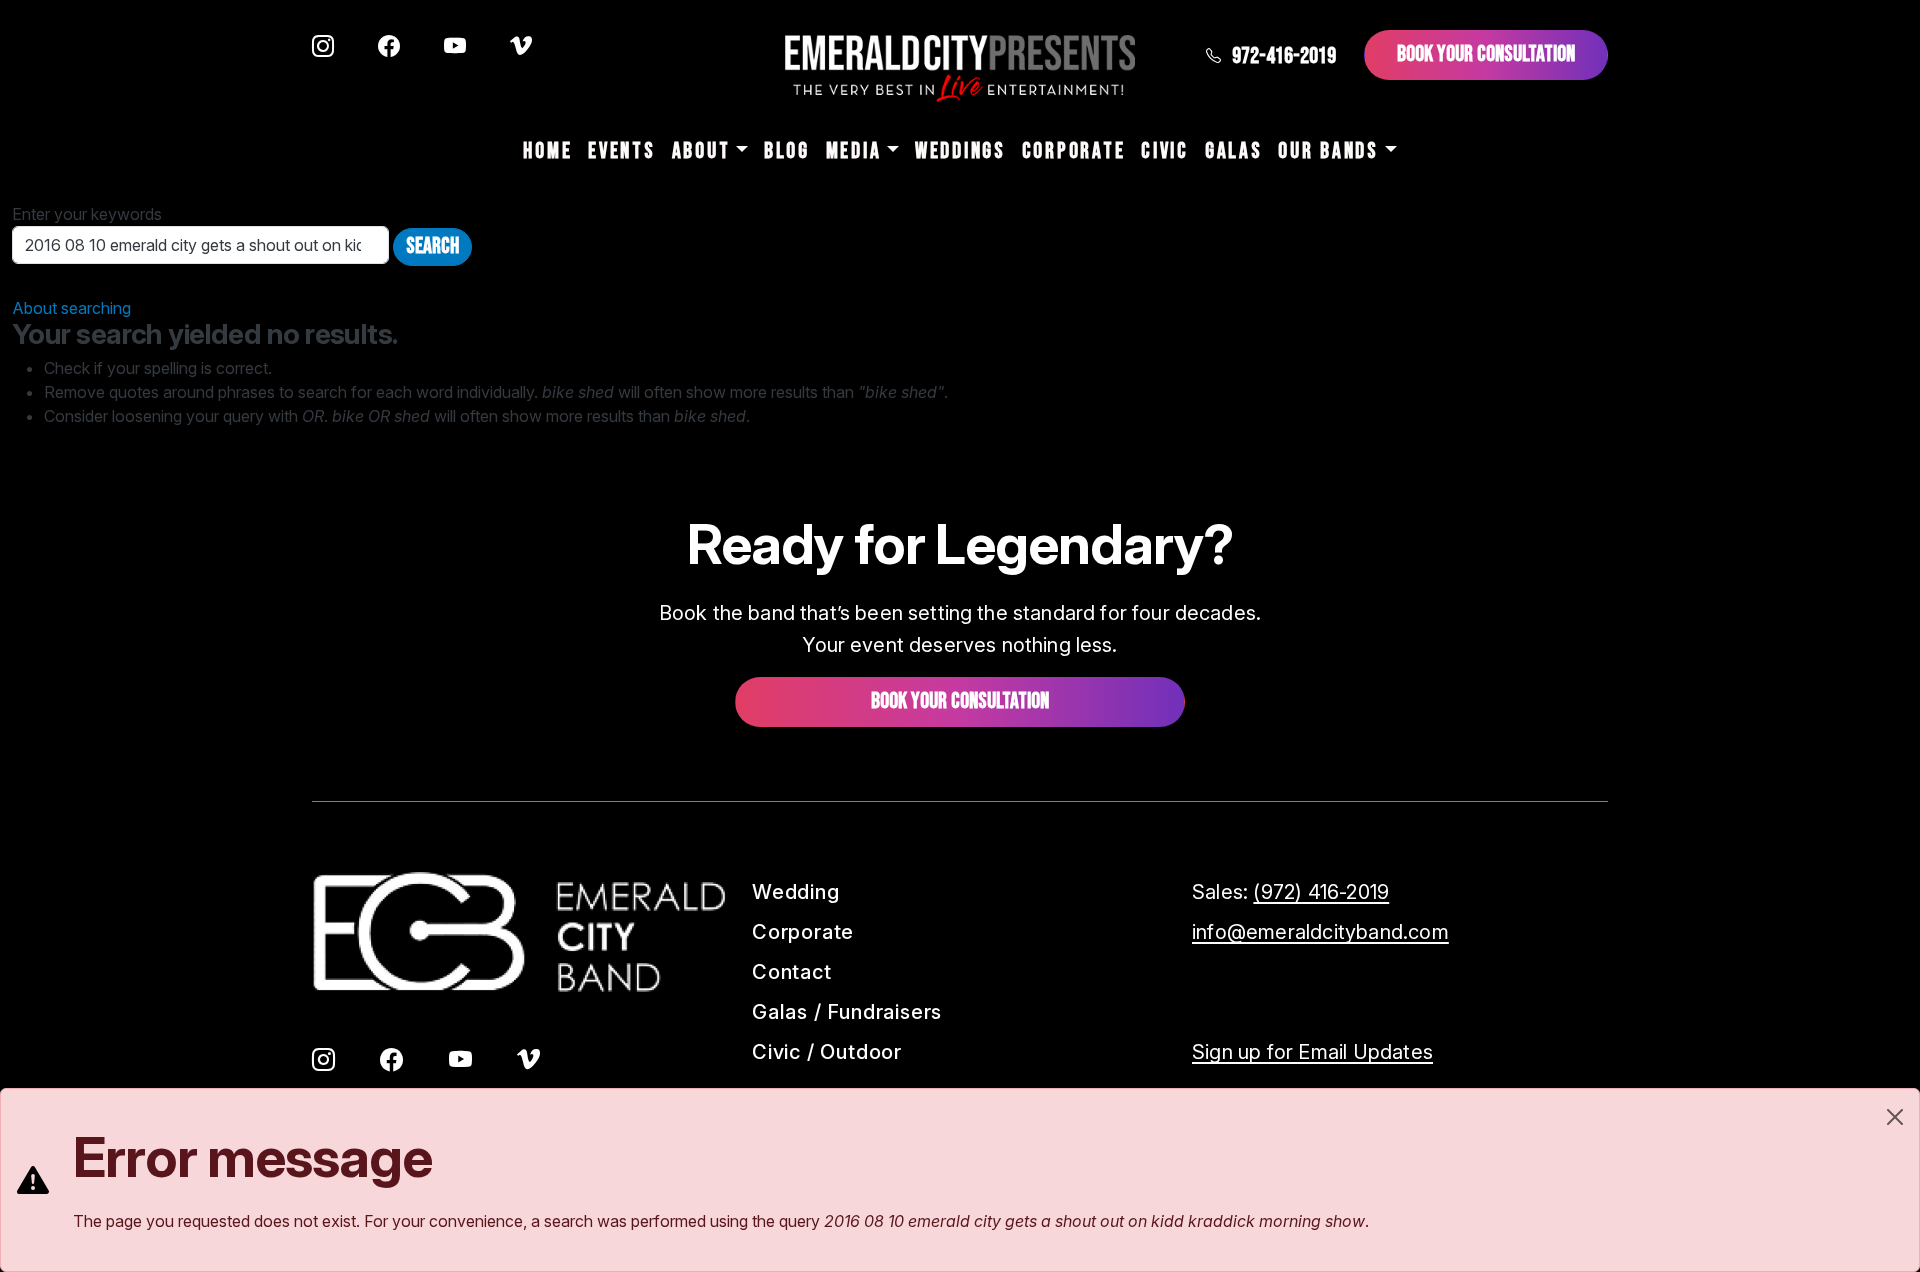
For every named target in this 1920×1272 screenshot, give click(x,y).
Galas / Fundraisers (847, 1012)
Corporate (1073, 151)
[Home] (960, 68)
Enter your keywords (87, 214)
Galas (1234, 151)
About (701, 151)
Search (432, 246)
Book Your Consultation (1486, 54)
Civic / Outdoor (827, 1052)
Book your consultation (960, 701)
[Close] (1895, 1117)
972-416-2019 (1284, 56)
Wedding (796, 892)
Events (621, 151)
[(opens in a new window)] (323, 48)
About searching (71, 308)
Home (547, 151)
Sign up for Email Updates (1312, 1052)
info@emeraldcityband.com (1320, 932)
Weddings (960, 151)
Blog (787, 151)
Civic (1165, 151)
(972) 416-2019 (1321, 892)
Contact (792, 972)
